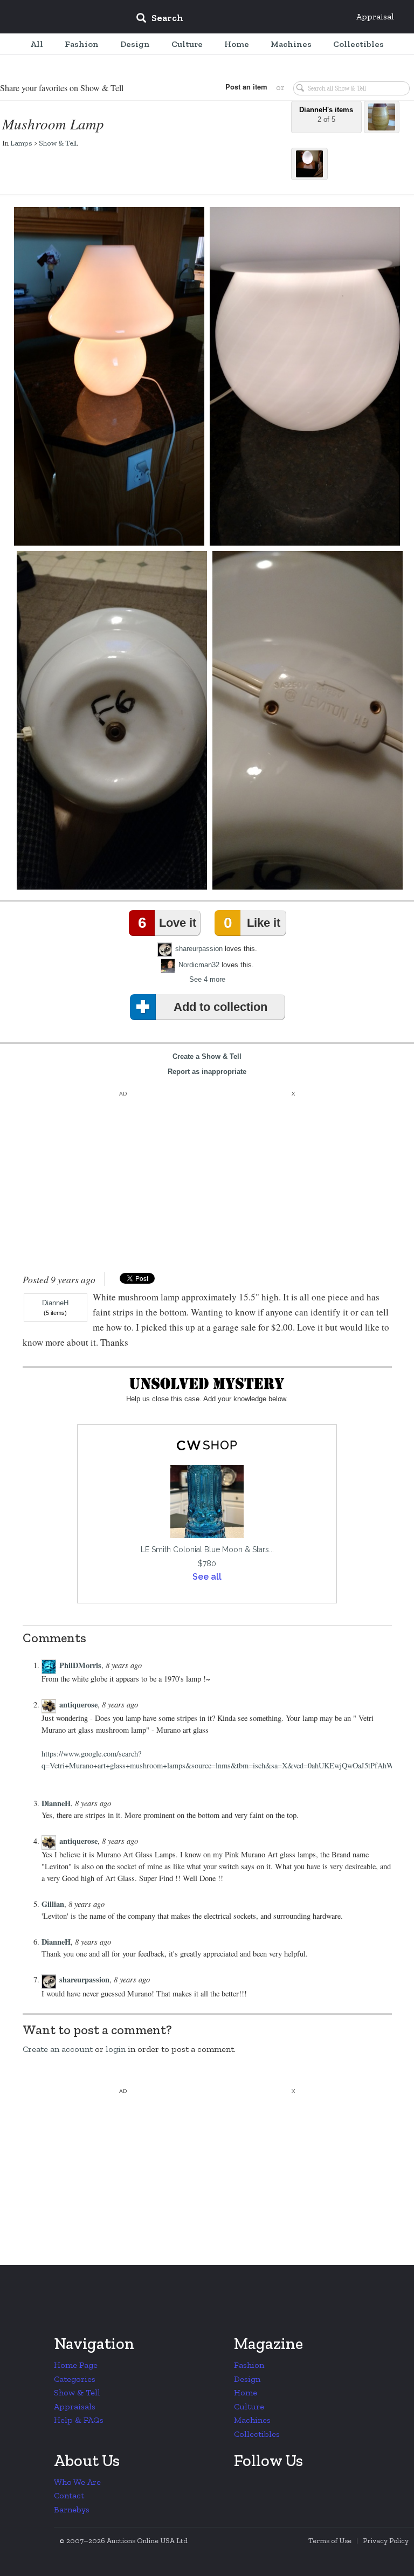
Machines (252, 2420)
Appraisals (75, 2406)
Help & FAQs (79, 2420)
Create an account (58, 2049)
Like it (252, 923)
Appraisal (375, 16)
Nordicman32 (199, 965)
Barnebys (72, 2509)
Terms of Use (330, 2541)
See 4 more (207, 979)
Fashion (249, 2365)
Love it (167, 923)
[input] (238, 19)
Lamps (21, 143)
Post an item (246, 87)
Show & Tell (58, 143)
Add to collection (220, 1007)
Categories (75, 2379)
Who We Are (77, 2482)
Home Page (76, 2365)
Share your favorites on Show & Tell (62, 88)
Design (247, 2379)
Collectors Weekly (63, 17)
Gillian (53, 1904)
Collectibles (257, 2434)
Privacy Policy (386, 2541)
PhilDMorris (80, 1665)
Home (246, 2392)
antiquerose (78, 1704)
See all (207, 1577)
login (116, 2049)
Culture (249, 2406)
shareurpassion (199, 949)
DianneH (55, 1303)
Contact (69, 2495)
